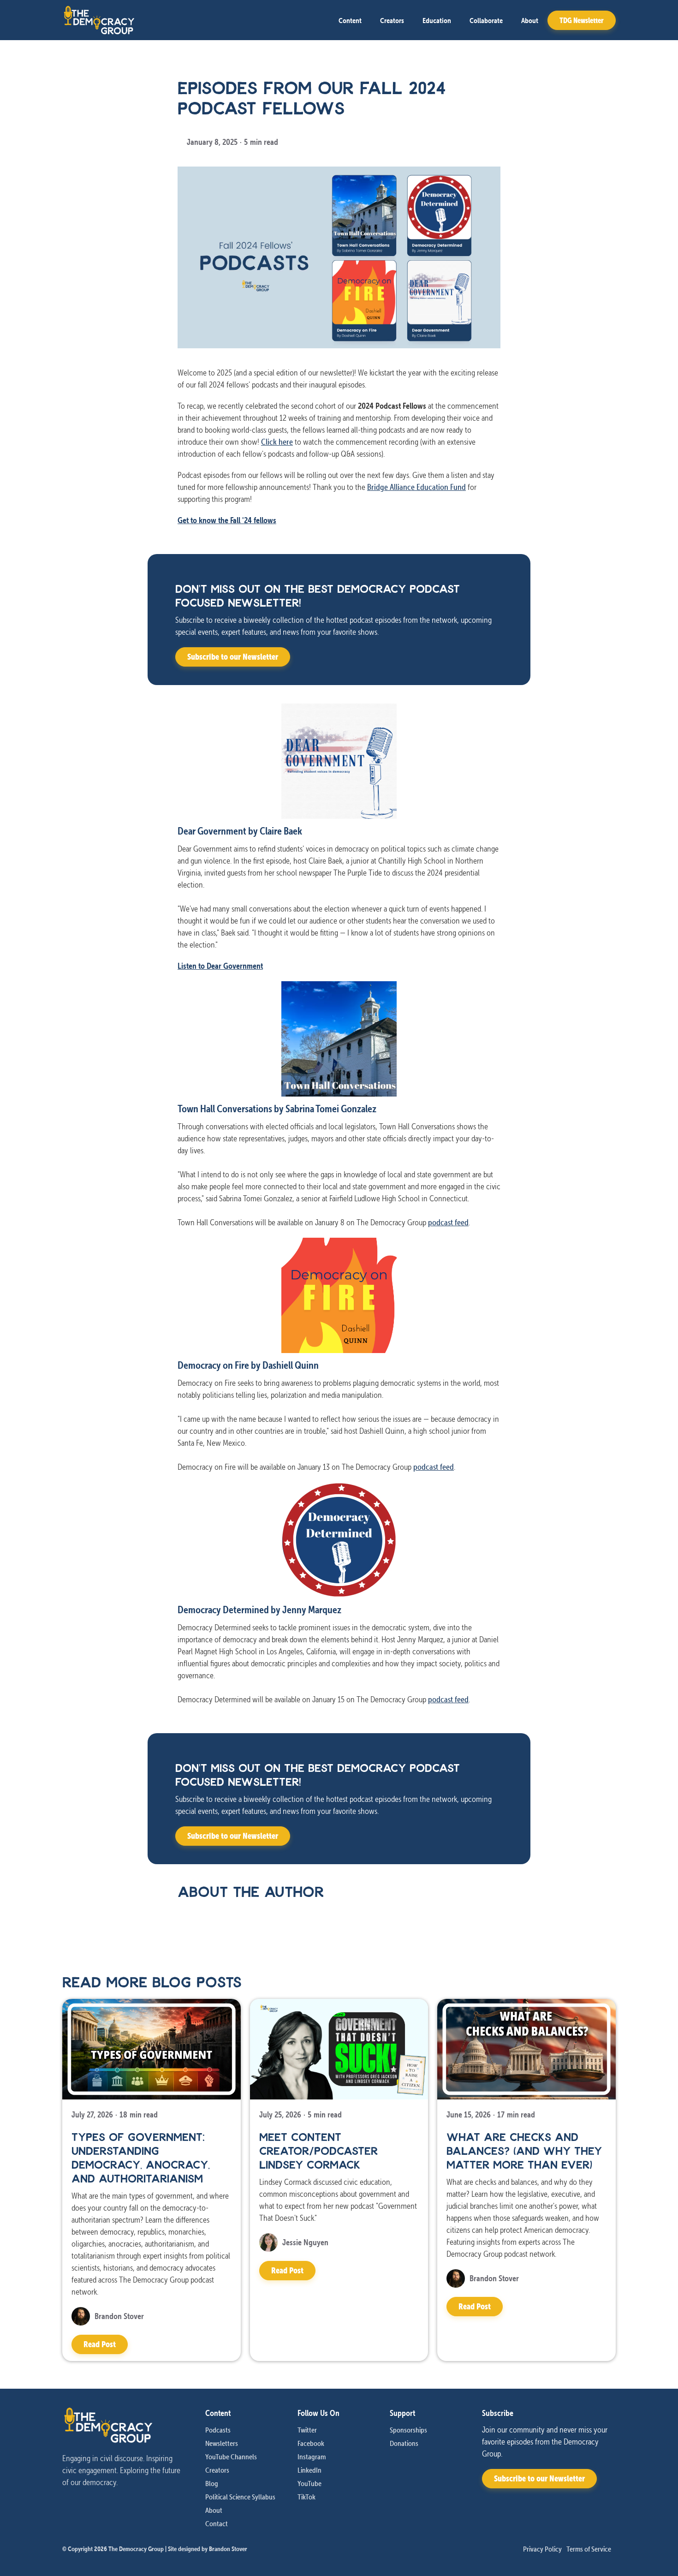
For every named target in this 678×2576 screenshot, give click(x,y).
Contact (217, 2523)
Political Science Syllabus (240, 2497)
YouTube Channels (231, 2457)
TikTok (306, 2497)
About (530, 20)
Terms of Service (589, 2549)
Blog (212, 2483)
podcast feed (448, 1222)
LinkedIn (309, 2470)
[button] (350, 20)
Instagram (312, 2457)
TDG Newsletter (582, 20)
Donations (404, 2443)
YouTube (309, 2483)
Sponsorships (408, 2430)
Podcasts (218, 2430)
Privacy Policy (542, 2549)
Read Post (100, 2344)
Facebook (311, 2443)
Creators (392, 20)
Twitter (307, 2430)
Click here (277, 442)
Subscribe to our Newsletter (233, 657)
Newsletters (222, 2443)
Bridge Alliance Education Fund (416, 487)
